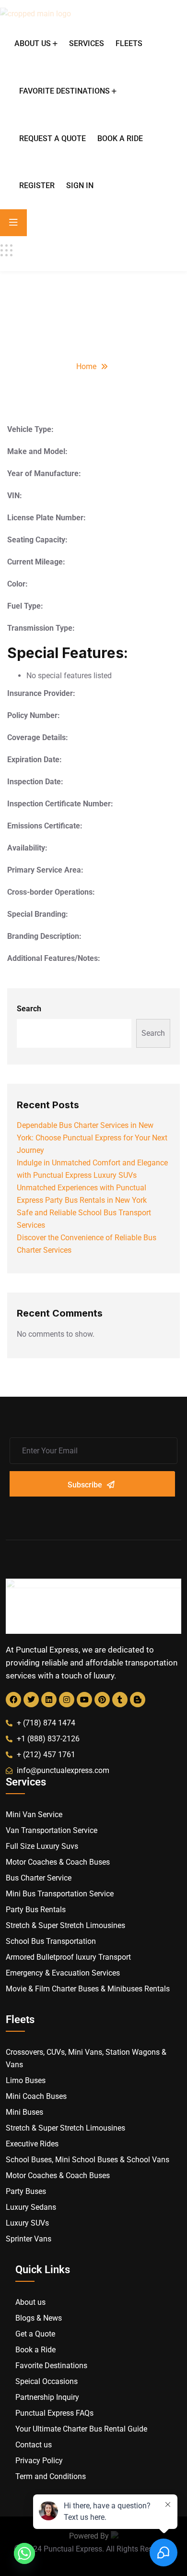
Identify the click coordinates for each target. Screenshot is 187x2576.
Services (87, 43)
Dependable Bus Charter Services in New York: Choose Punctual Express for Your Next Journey (92, 1138)
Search (29, 1009)
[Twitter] (31, 1700)
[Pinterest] (102, 1700)
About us (33, 43)
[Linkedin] (49, 1700)
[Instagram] (67, 1700)
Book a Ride (120, 138)
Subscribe (85, 1485)
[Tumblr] (120, 1700)
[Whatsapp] (24, 2553)
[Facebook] (13, 1700)
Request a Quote (53, 138)
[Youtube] (84, 1700)
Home (86, 366)
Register (37, 186)
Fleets (129, 43)
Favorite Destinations (64, 91)
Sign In (80, 186)
